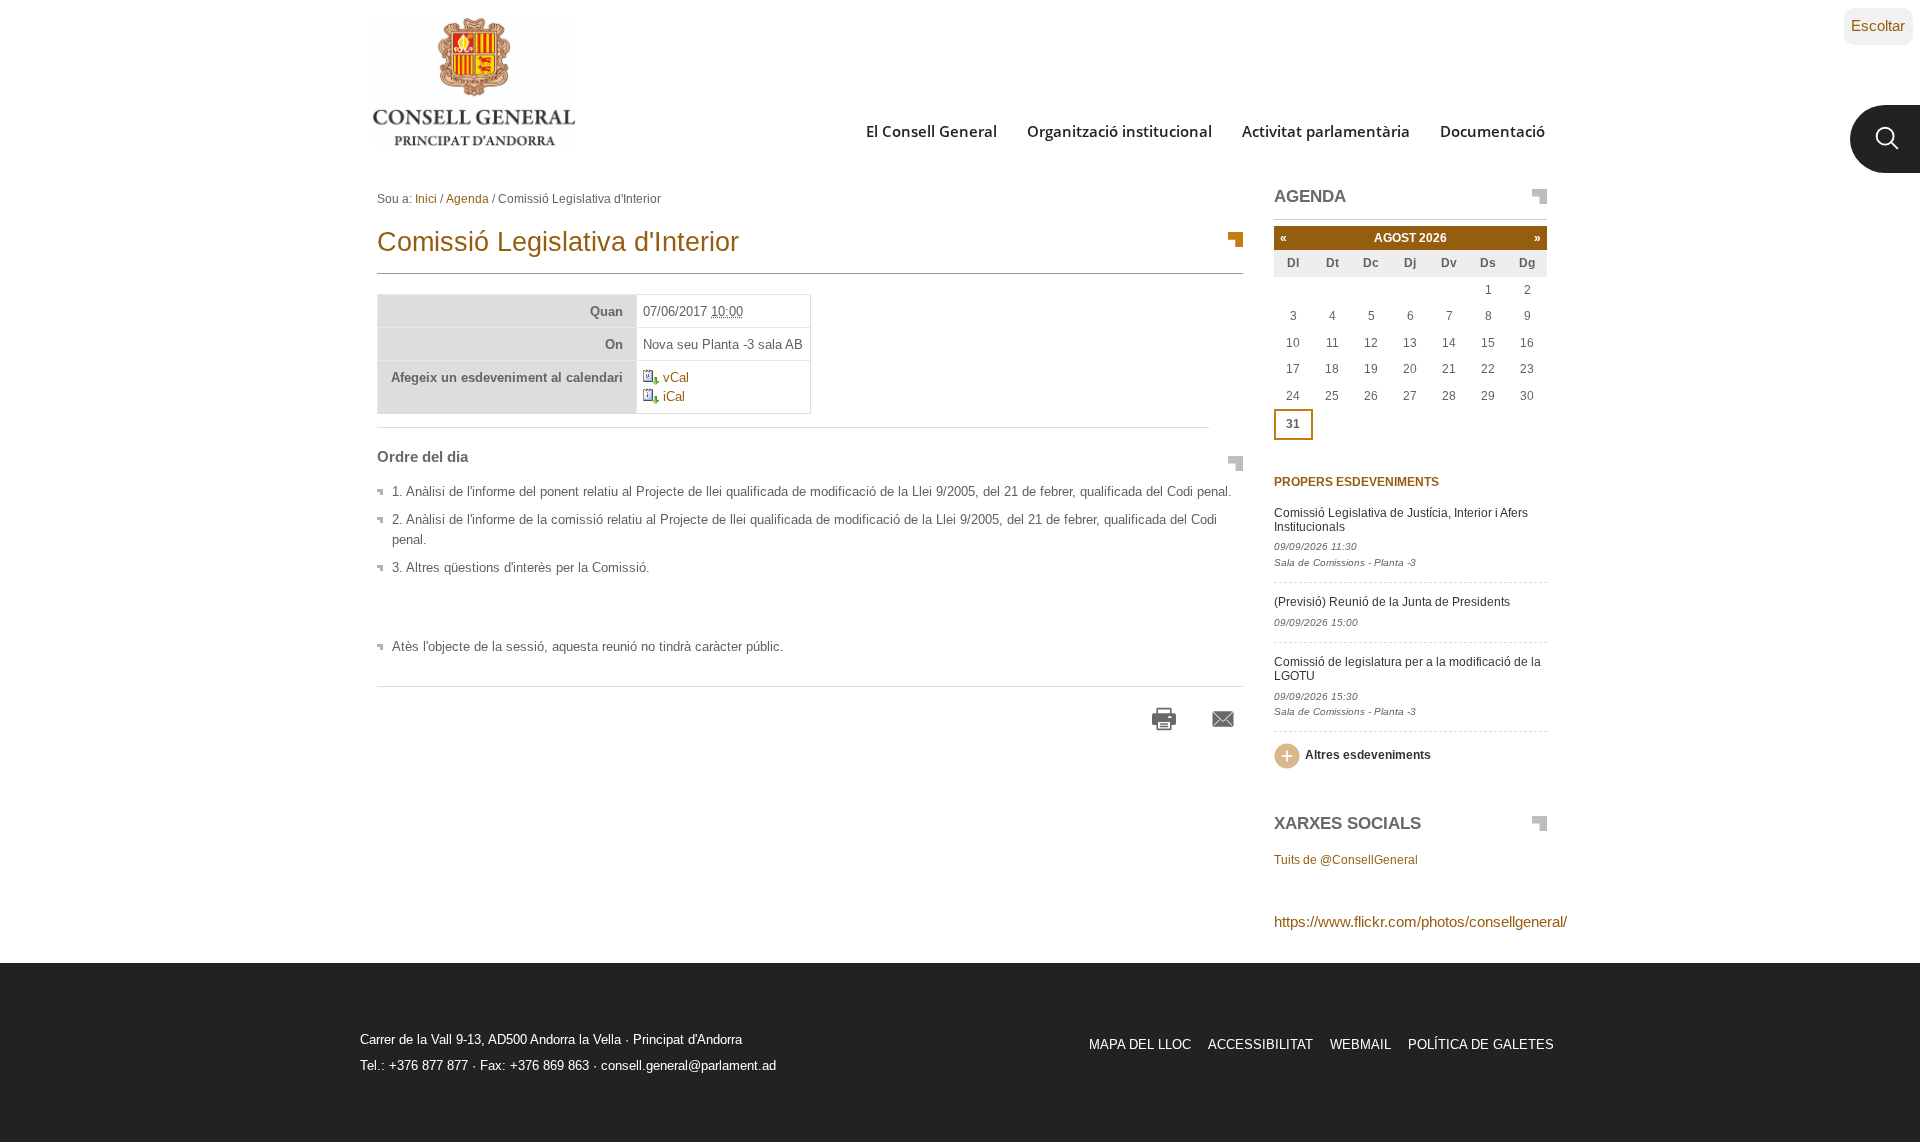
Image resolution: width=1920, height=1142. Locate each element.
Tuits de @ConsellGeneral (1346, 860)
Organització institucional (1119, 131)
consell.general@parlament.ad (688, 1065)
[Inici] (473, 82)
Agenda (467, 199)
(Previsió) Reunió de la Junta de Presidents (1392, 602)
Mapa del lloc (1140, 1044)
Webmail (1360, 1044)
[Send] (1223, 719)
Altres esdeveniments (1368, 755)
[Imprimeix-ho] (1164, 719)
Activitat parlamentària (1326, 131)
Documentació (1492, 131)
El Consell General (931, 131)
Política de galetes (1481, 1044)
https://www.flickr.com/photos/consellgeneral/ (1420, 921)
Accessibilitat (1260, 1044)
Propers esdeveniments (1356, 482)
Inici (426, 199)
